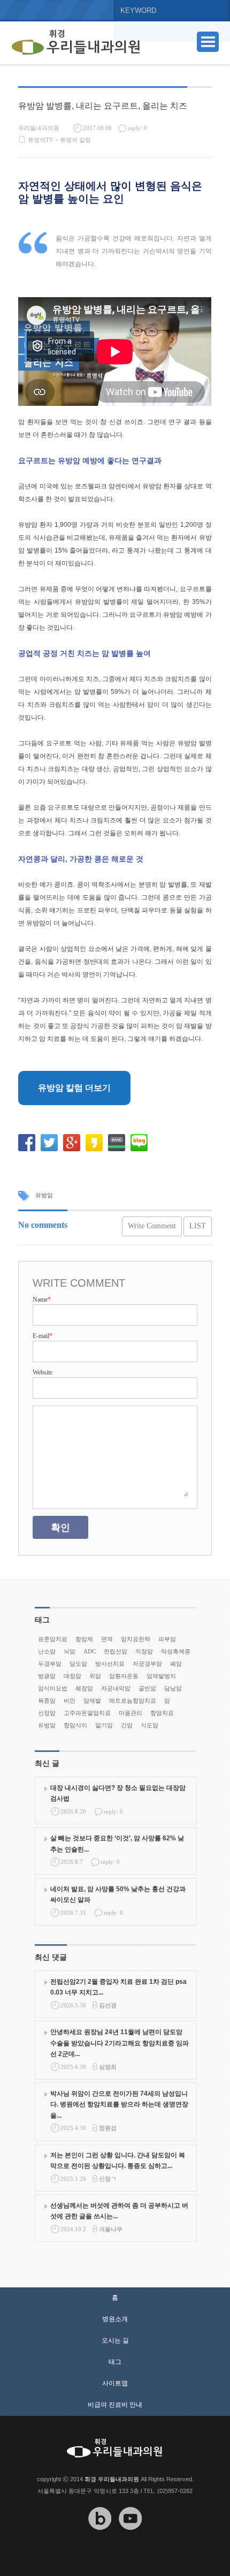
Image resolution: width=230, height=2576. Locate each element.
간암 (127, 1725)
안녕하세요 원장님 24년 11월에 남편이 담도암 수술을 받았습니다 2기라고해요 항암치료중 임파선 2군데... (120, 2043)
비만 (70, 1701)
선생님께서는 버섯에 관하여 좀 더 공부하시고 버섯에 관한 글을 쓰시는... (119, 2211)
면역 (107, 1639)
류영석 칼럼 (75, 140)
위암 (95, 1676)
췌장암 (84, 1688)
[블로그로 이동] (100, 2538)
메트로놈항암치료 (133, 1701)
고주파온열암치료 (87, 1713)
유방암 (44, 1195)
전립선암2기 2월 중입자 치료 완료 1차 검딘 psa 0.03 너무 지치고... (118, 1987)
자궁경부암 (147, 1664)
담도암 (78, 1664)
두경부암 (50, 1664)
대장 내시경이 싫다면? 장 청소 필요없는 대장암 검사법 (118, 1793)
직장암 (144, 1651)
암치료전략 (136, 1639)
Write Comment (152, 1226)
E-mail (43, 1336)
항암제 (84, 1639)
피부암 (167, 1639)
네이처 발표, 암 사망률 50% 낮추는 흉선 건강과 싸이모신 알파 (118, 1894)
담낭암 (173, 1688)
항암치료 (162, 1713)
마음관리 (131, 1713)
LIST (198, 1226)
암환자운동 (124, 1676)
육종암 (47, 1701)
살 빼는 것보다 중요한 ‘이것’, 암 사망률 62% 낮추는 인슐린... (117, 1844)
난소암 (47, 1651)
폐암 (176, 1664)
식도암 (149, 1725)
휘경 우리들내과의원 (112, 2479)
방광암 (47, 1676)
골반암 (147, 1688)
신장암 (47, 1713)
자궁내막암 (116, 1688)
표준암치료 (53, 1639)
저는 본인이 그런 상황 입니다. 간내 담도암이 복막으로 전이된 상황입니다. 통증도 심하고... (118, 2160)
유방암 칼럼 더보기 (74, 1088)
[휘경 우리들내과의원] (76, 43)
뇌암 (70, 1651)
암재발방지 (161, 1676)
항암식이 (75, 1725)
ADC (90, 1651)
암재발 (92, 1701)
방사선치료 (110, 1664)
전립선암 (116, 1651)
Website (43, 1372)
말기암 (104, 1725)
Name (42, 1300)
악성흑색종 (176, 1651)
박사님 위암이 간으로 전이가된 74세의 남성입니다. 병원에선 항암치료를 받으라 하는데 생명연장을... (119, 2105)
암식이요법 (53, 1688)
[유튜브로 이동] (131, 2538)
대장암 (72, 1676)
